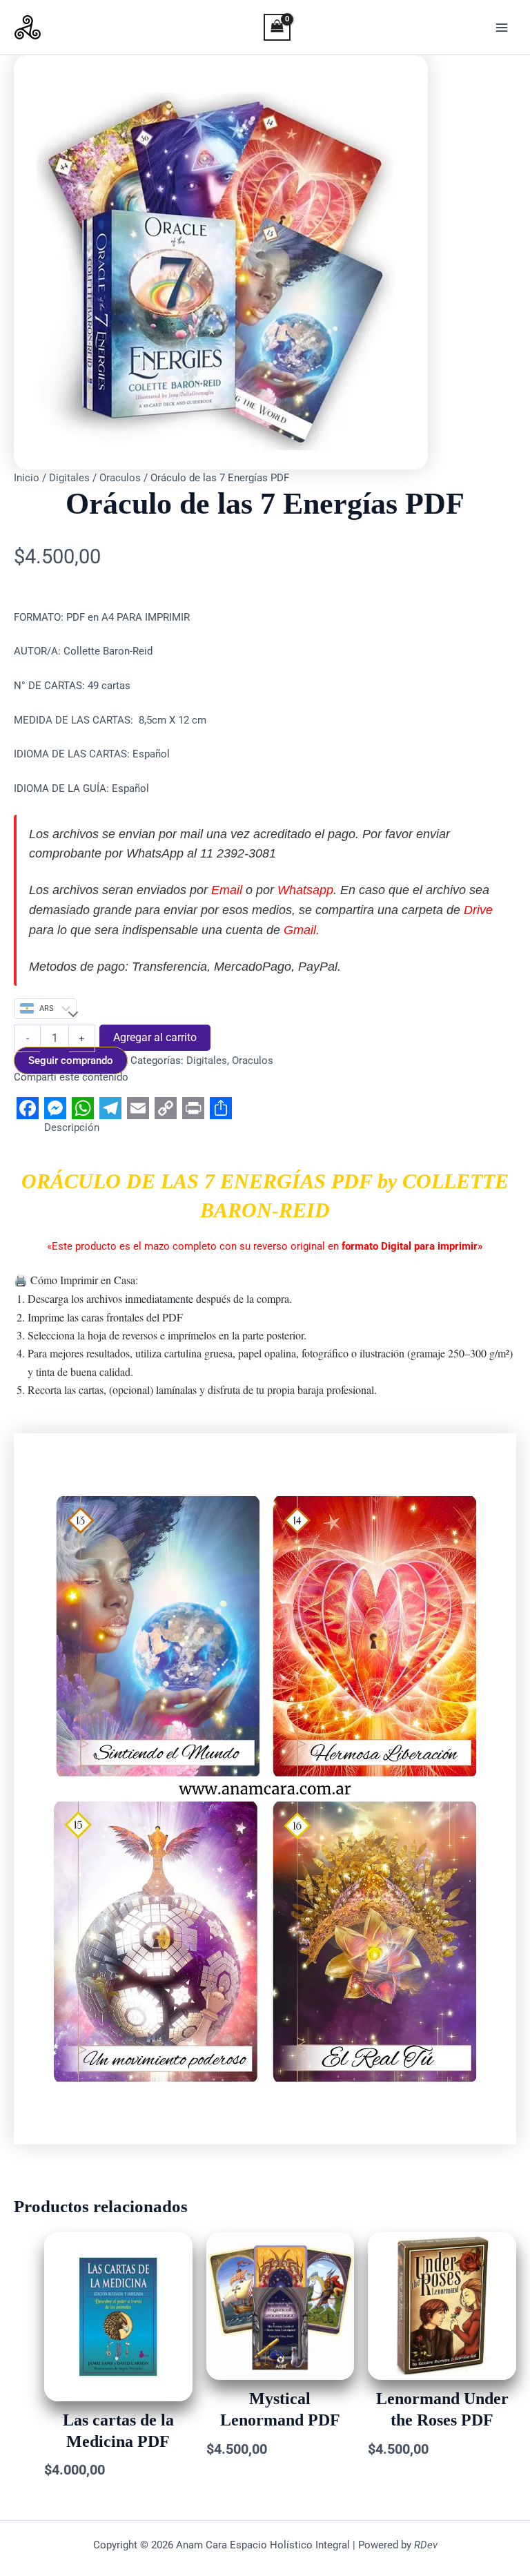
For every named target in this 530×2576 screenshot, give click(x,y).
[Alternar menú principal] (502, 28)
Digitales (69, 478)
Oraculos (120, 478)
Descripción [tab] (72, 1127)
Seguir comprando (71, 1061)
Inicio (27, 478)
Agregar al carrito (155, 1037)
